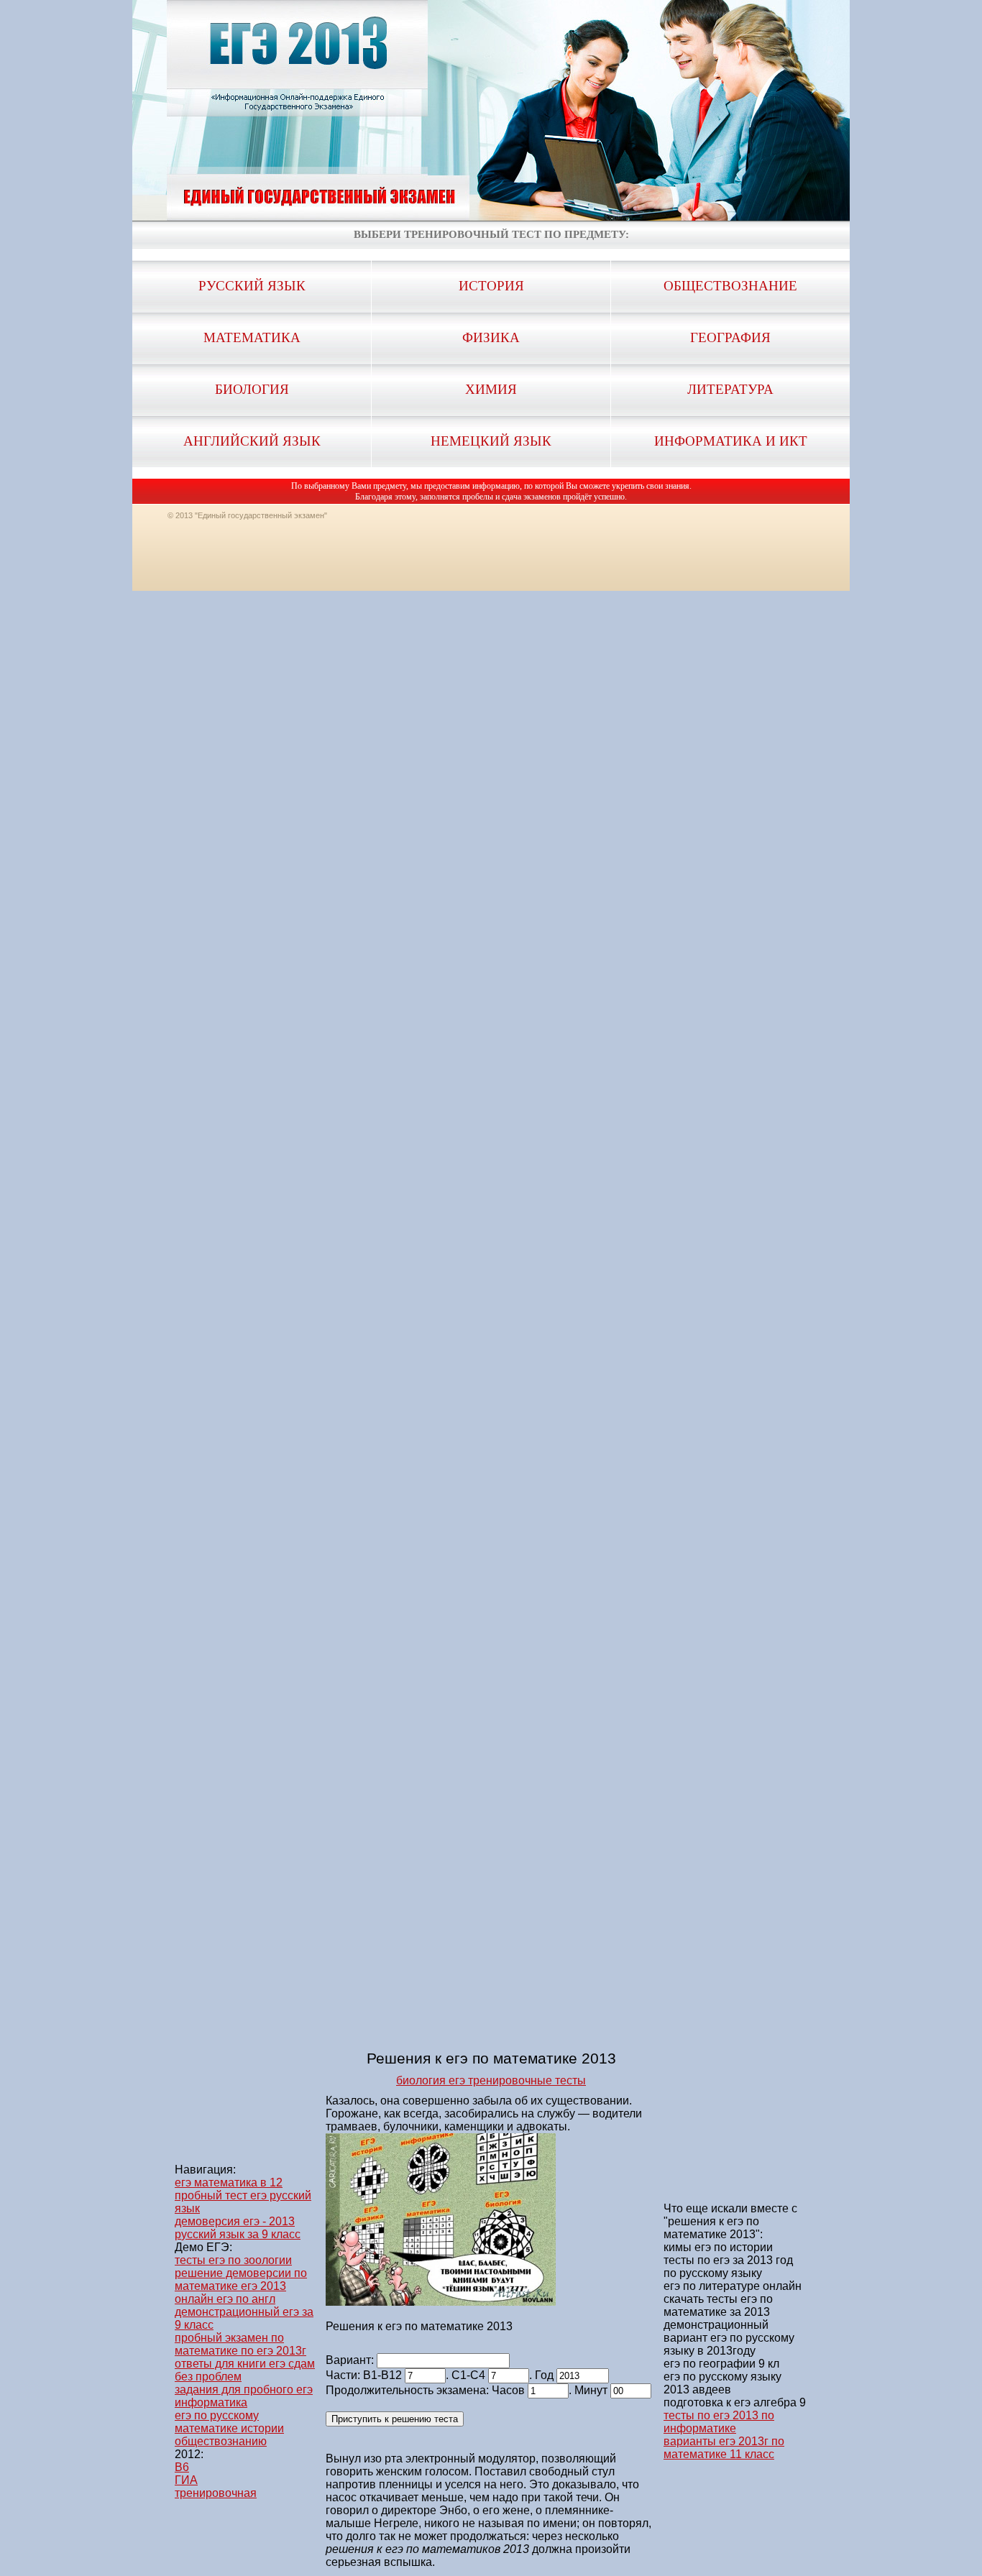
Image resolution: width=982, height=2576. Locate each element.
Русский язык (252, 286)
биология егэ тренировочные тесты (491, 2080)
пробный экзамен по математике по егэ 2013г (240, 2344)
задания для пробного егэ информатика (244, 2396)
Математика (252, 337)
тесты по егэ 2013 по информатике (719, 2422)
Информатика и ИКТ (731, 441)
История (491, 286)
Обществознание (730, 286)
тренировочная (216, 2493)
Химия (491, 389)
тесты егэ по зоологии (233, 2260)
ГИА (186, 2480)
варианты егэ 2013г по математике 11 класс (724, 2448)
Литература (730, 389)
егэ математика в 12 (229, 2182)
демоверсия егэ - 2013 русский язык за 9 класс (238, 2228)
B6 (182, 2467)
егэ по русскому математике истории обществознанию (229, 2428)
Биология (252, 389)
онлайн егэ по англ (225, 2299)
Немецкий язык (491, 441)
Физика (491, 337)
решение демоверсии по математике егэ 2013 (241, 2280)
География (730, 337)
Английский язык (252, 441)
